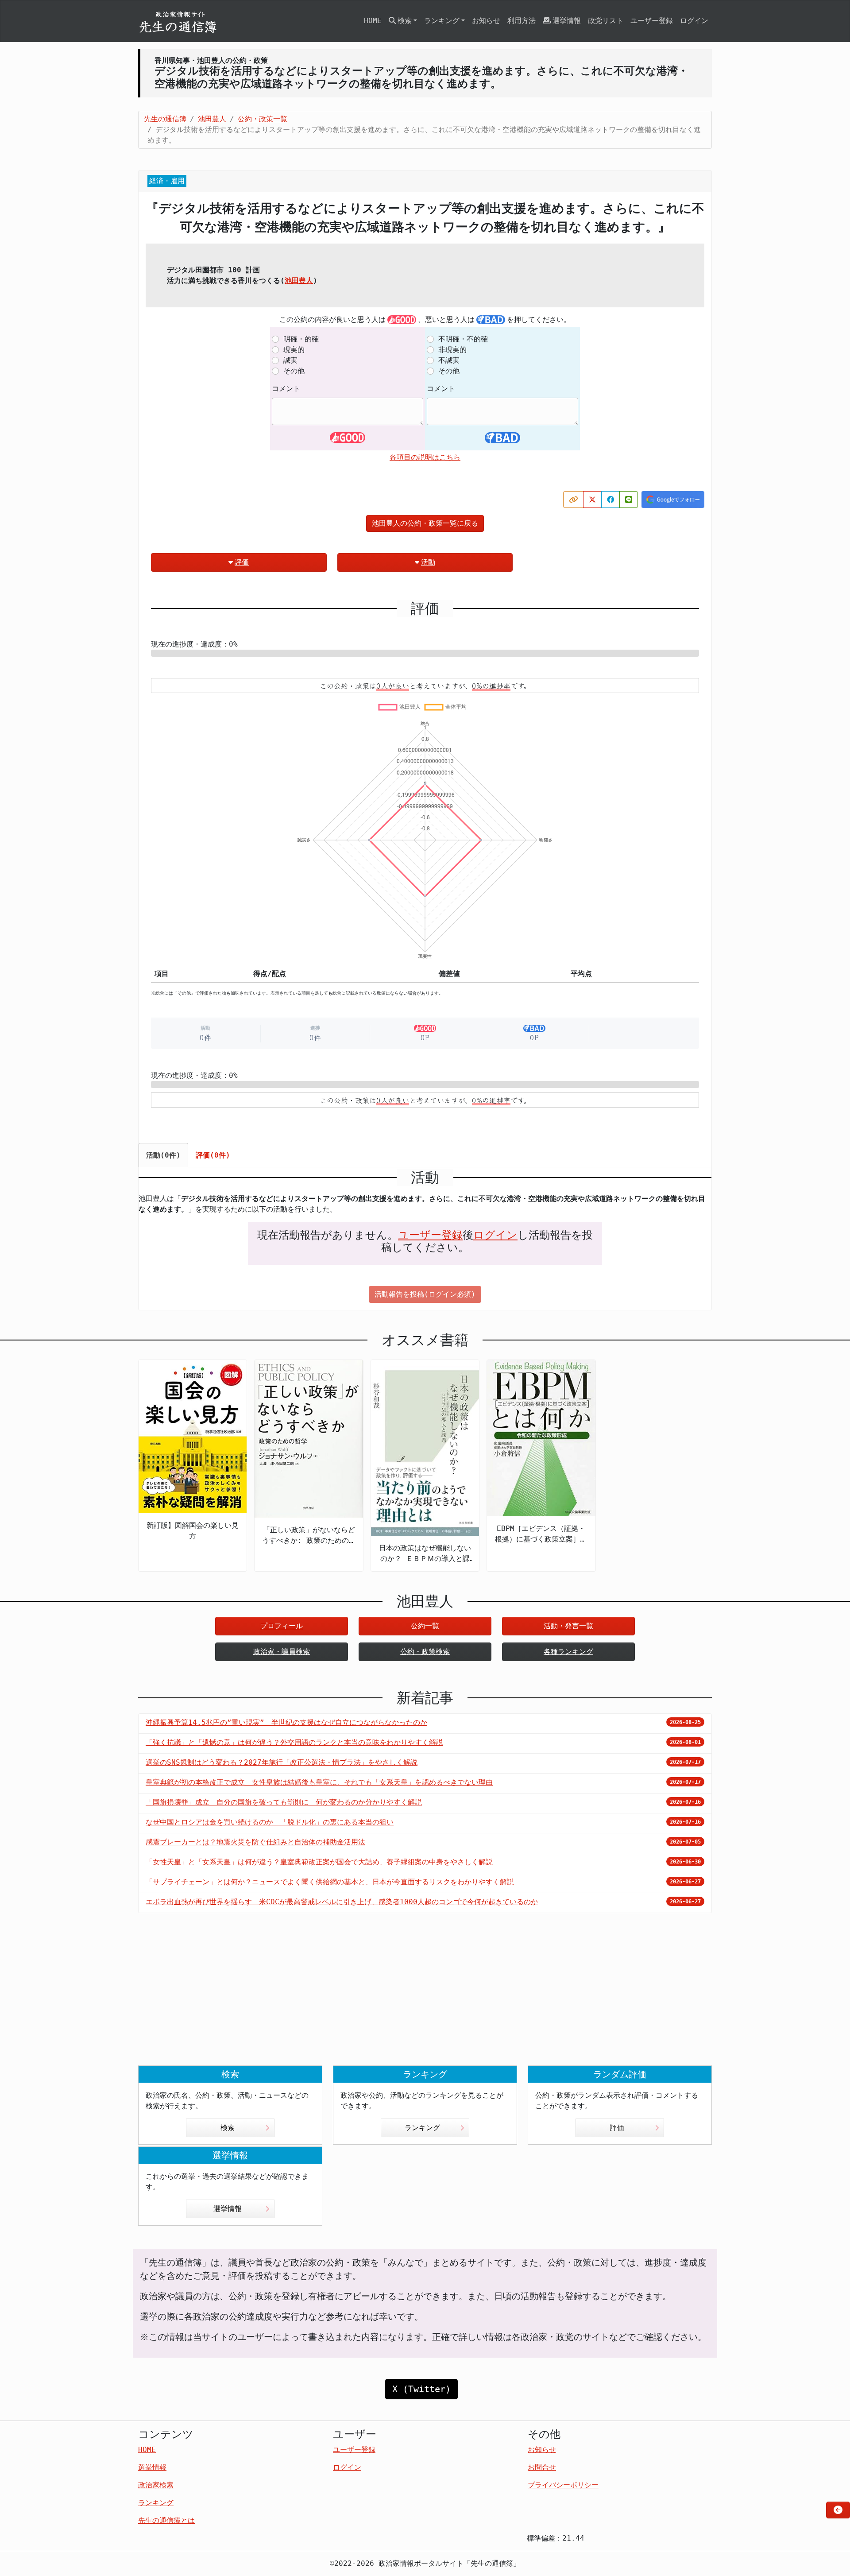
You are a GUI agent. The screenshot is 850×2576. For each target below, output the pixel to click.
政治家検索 (156, 2485)
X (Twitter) (421, 2389)
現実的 (294, 350)
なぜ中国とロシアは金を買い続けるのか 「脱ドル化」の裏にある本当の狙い (270, 1822)
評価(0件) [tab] (213, 1155)
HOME (373, 21)
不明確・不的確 (463, 339)
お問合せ (542, 2467)
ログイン (694, 21)
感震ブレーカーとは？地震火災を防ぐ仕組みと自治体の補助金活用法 (255, 1842)
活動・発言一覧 (568, 1626)
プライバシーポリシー (563, 2485)
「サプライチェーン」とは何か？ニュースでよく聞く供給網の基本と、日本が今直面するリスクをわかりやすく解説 (330, 1882)
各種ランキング (568, 1652)
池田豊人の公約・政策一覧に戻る (425, 523)
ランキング (422, 2128)
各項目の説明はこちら (425, 457)
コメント (286, 389)
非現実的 (452, 350)
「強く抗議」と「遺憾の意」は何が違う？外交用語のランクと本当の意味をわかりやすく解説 (294, 1742)
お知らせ (486, 21)
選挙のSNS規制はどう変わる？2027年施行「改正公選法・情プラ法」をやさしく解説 (282, 1762)
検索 (228, 2128)
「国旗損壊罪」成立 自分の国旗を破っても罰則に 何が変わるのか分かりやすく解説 (284, 1802)
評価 (242, 562)
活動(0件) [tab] (163, 1155)
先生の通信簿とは (166, 2520)
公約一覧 (425, 1626)
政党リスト (606, 21)
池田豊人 (299, 281)
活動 (428, 562)
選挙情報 (567, 21)
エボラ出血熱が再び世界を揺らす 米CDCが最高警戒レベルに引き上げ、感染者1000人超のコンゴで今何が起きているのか (342, 1902)
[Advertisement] (425, 1996)
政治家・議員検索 (282, 1652)
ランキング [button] (442, 21)
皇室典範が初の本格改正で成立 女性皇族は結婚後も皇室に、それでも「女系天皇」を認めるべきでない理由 (319, 1782)
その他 (294, 371)
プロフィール (282, 1626)
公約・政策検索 (425, 1652)
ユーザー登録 (652, 21)
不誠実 (449, 360)
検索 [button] (405, 21)
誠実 (290, 360)
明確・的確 (301, 339)
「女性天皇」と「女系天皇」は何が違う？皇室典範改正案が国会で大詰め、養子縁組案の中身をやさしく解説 (319, 1862)
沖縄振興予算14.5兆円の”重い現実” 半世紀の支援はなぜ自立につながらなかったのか (286, 1722)
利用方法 (522, 21)
